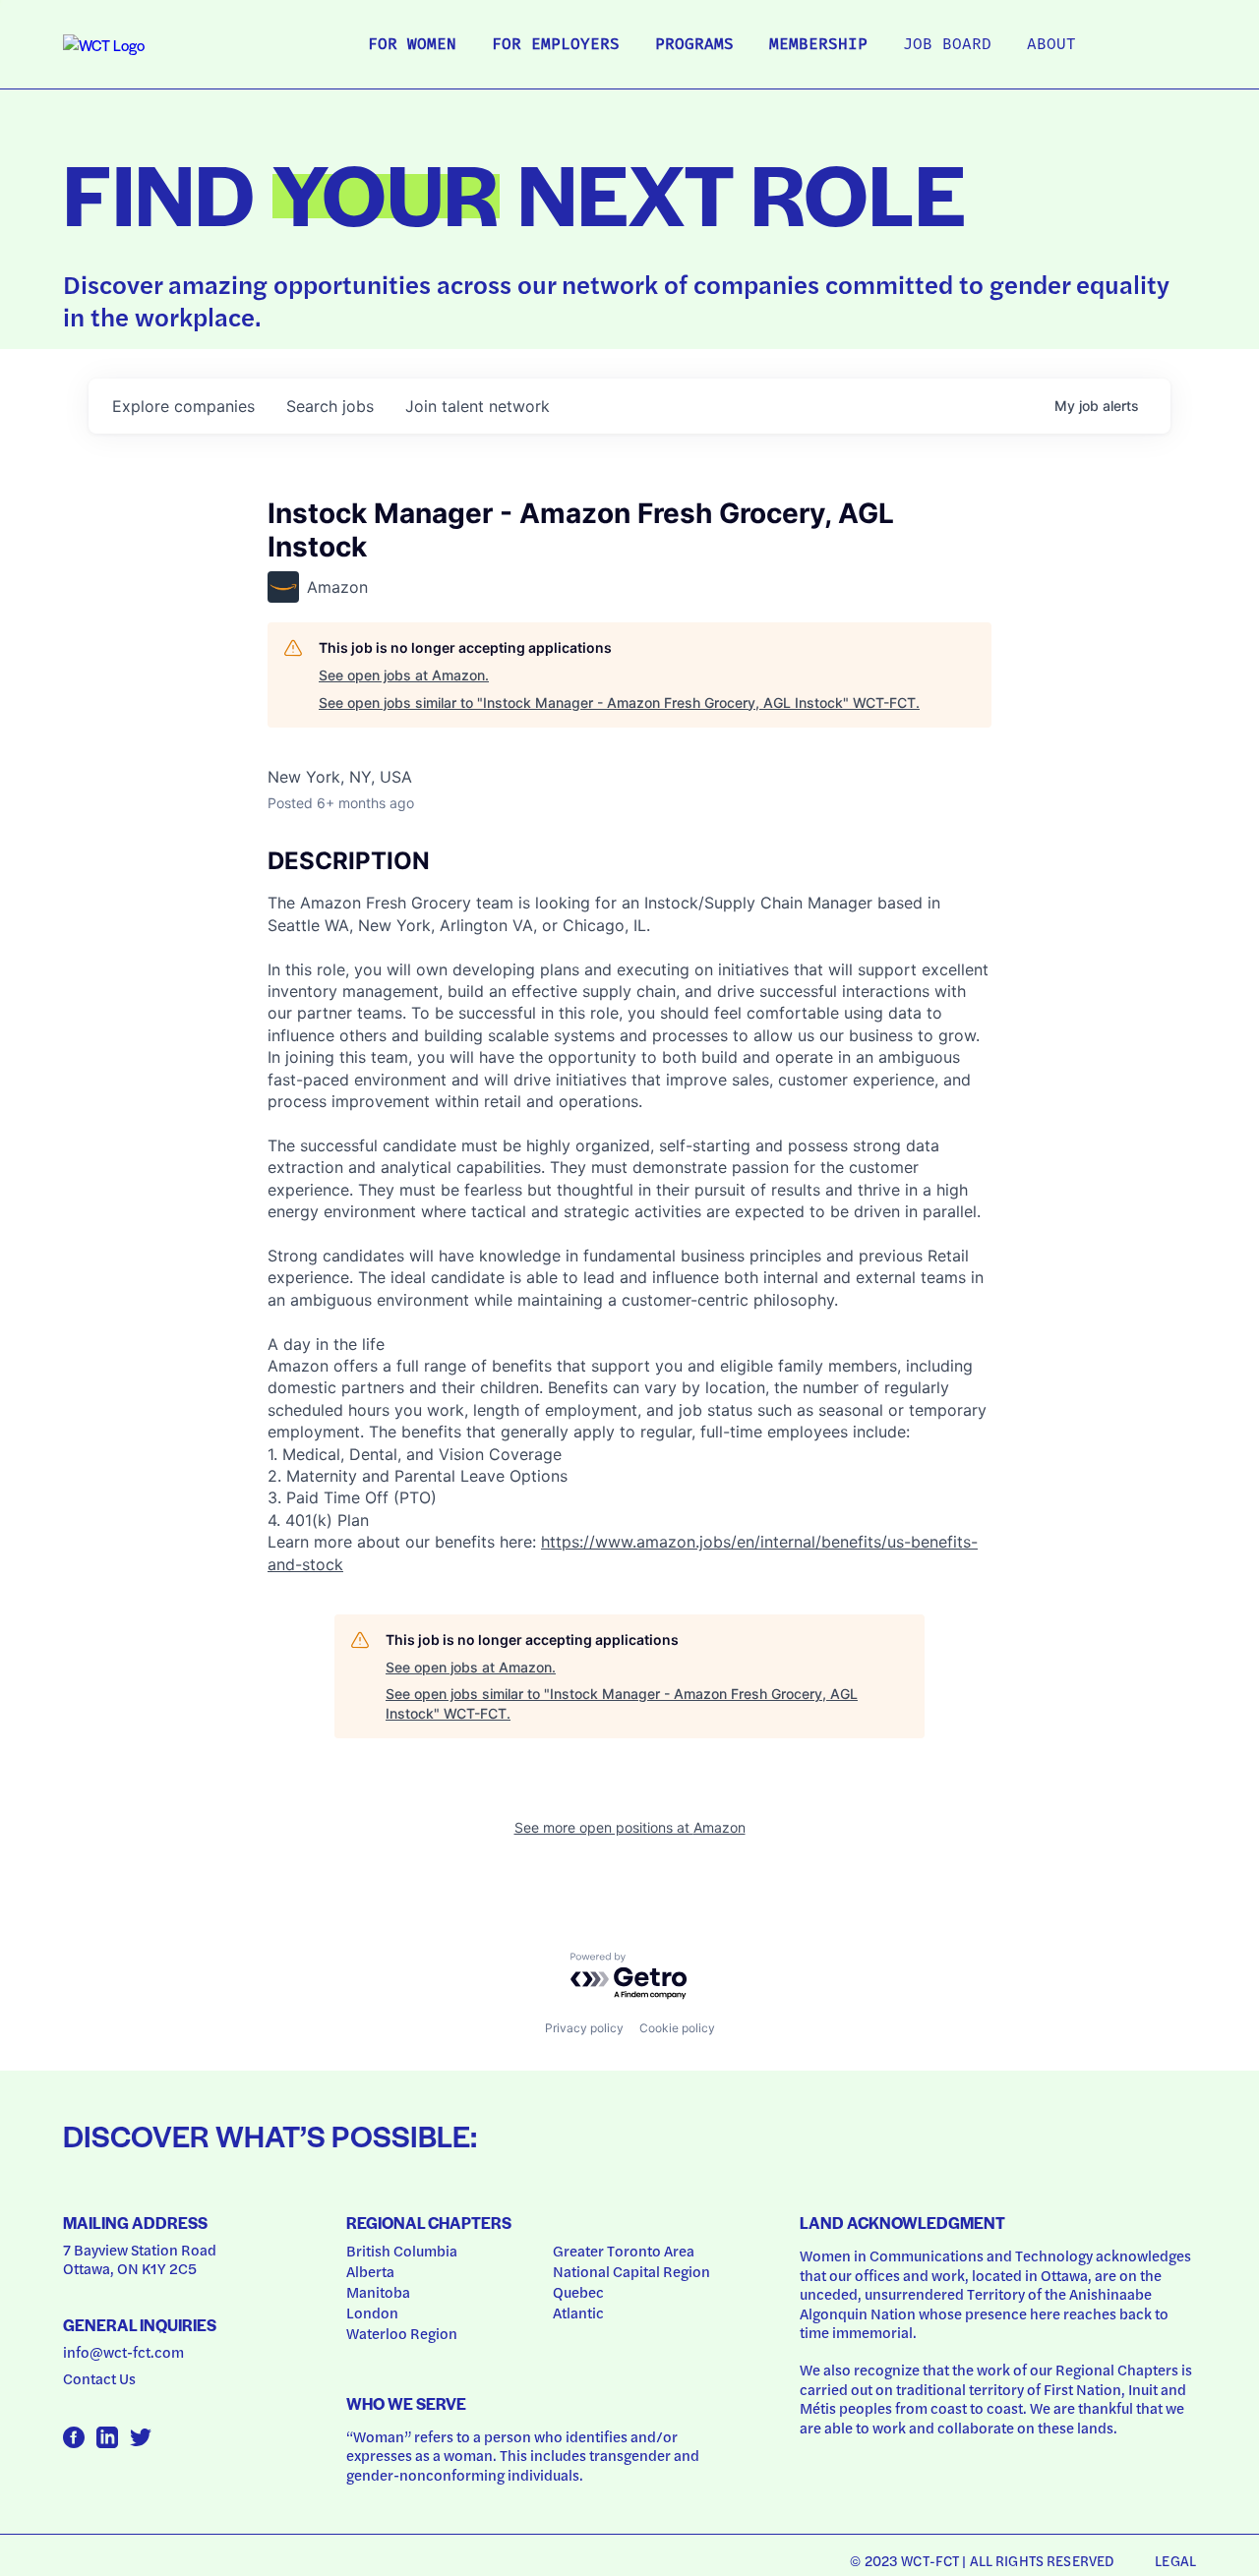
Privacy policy (584, 2028)
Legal (1175, 2560)
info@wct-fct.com (123, 2352)
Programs (694, 45)
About (1051, 45)
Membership (818, 45)
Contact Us (99, 2378)
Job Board (947, 45)
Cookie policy (677, 2028)
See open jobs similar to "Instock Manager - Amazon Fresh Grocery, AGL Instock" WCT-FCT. (619, 703)
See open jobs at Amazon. (404, 675)
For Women (412, 45)
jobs (330, 406)
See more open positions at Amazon (630, 1827)
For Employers (556, 45)
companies (183, 406)
